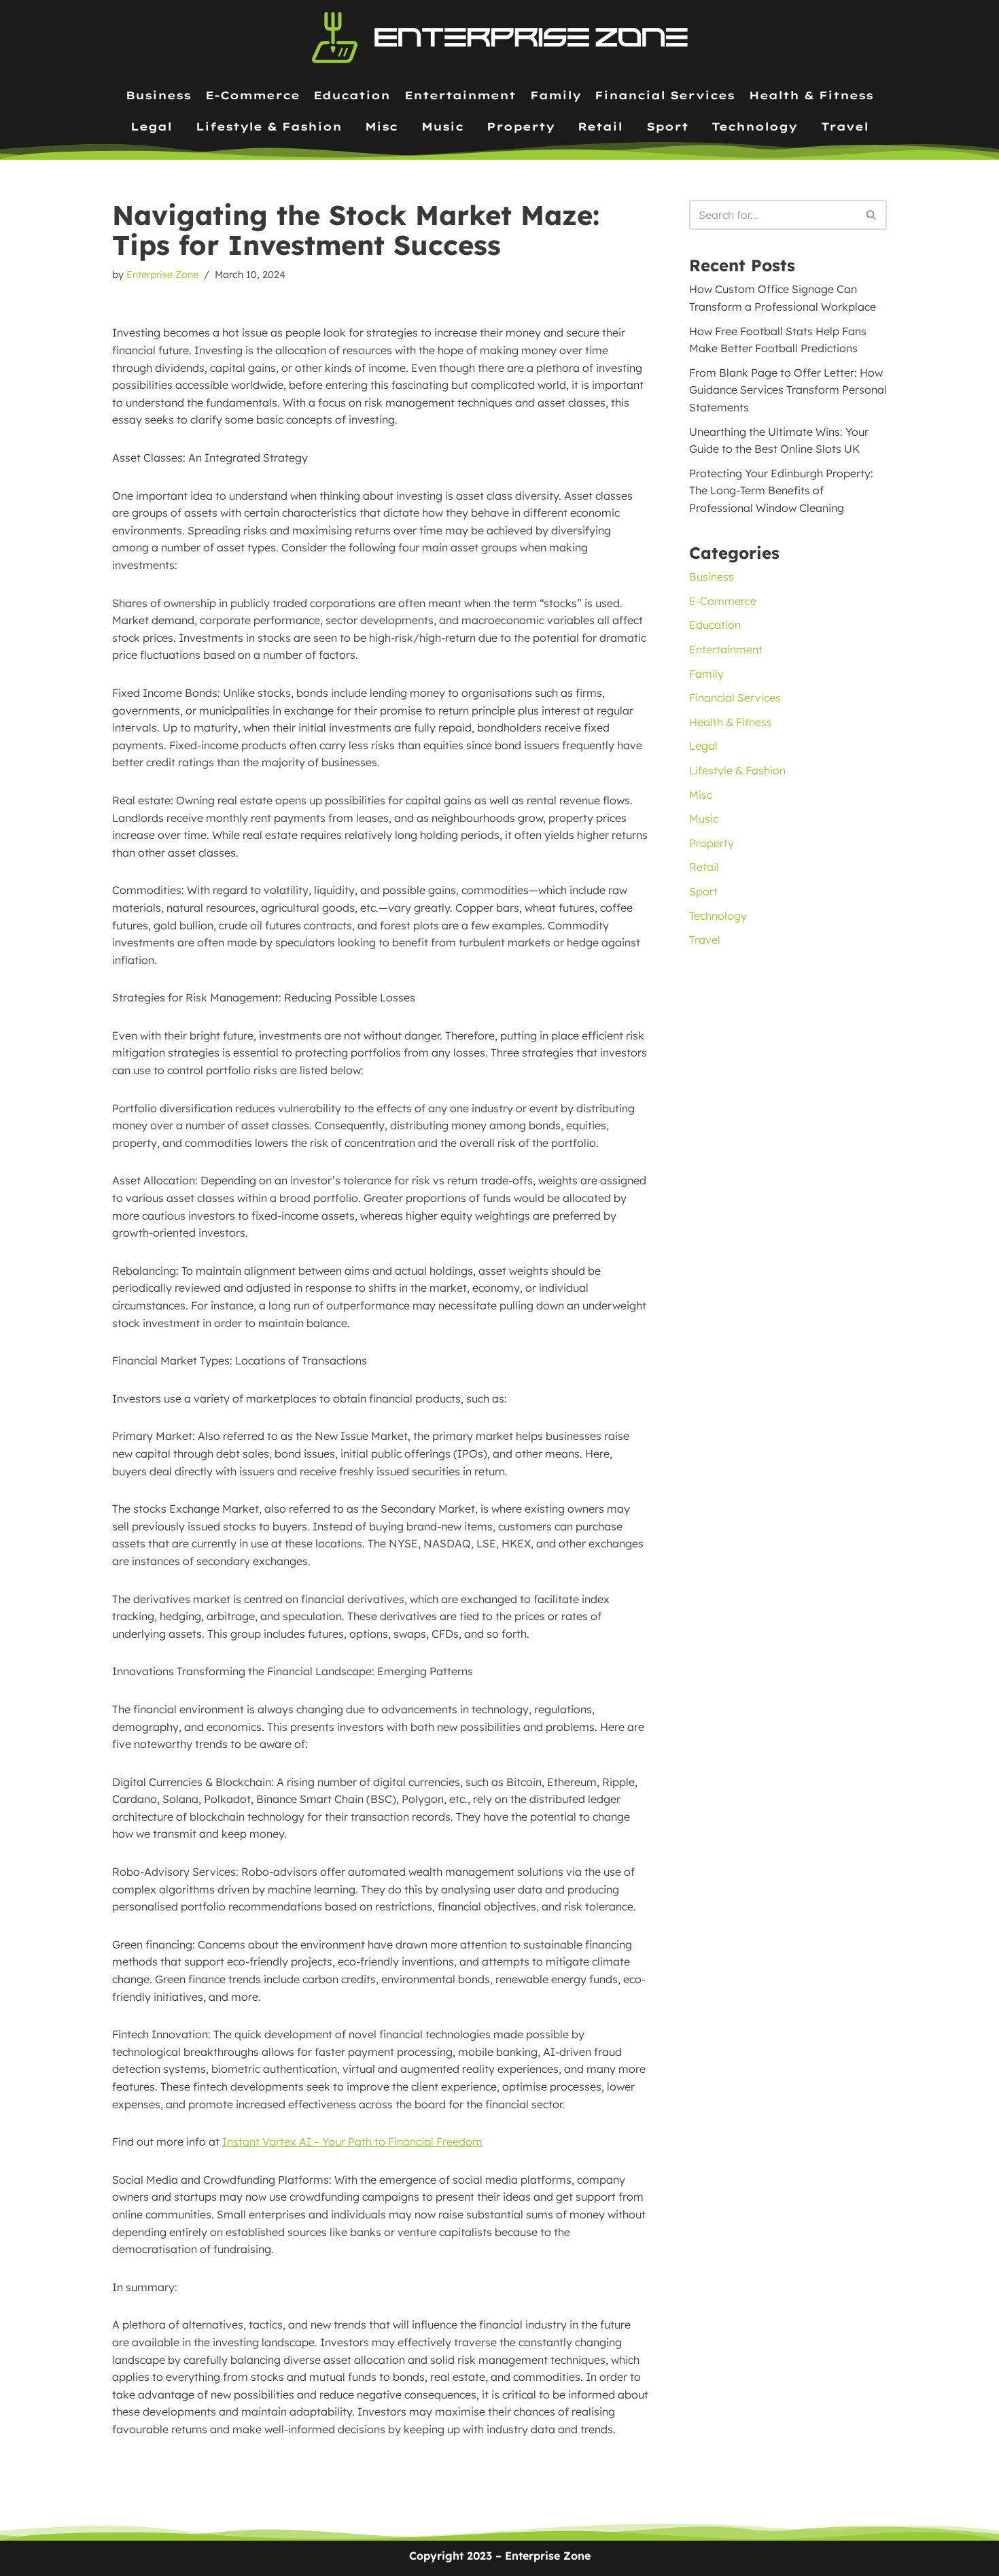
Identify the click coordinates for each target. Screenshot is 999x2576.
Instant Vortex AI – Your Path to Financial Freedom (352, 2142)
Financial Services (665, 95)
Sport (667, 126)
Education (352, 95)
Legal (151, 126)
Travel (845, 126)
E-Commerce (252, 95)
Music (442, 126)
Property (521, 126)
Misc (381, 126)
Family (556, 95)
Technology (754, 126)
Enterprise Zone (162, 275)
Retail (600, 126)
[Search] (872, 215)
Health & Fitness (811, 95)
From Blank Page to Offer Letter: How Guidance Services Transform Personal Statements (788, 390)
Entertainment (460, 95)
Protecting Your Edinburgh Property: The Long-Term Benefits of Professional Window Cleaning (781, 491)
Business (158, 95)
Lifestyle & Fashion (269, 126)
